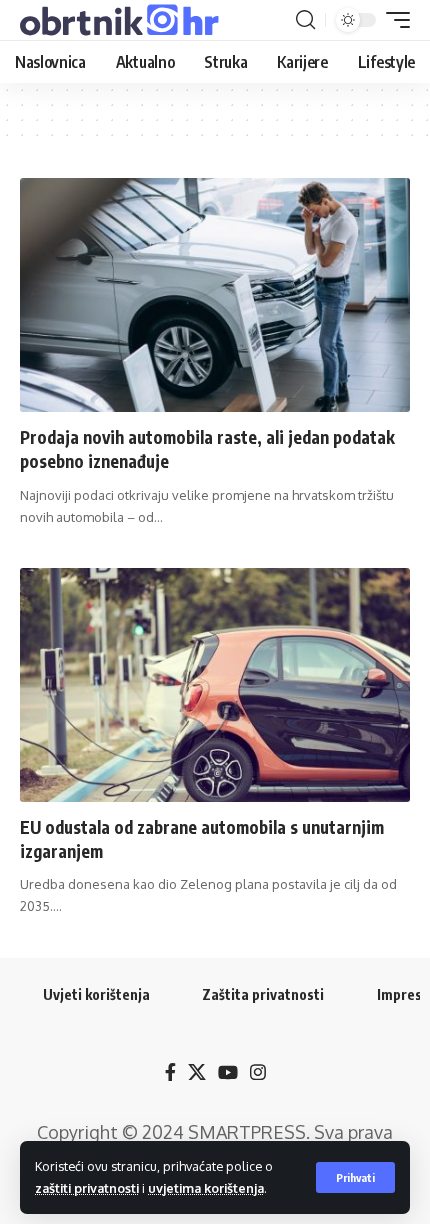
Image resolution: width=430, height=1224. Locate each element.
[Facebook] (170, 1072)
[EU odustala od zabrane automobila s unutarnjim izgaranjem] (215, 685)
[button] (355, 1177)
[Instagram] (258, 1072)
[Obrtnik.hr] (123, 20)
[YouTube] (228, 1072)
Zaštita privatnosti (263, 994)
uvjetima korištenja (206, 1188)
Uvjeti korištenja (96, 994)
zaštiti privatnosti (87, 1188)
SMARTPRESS (247, 1132)
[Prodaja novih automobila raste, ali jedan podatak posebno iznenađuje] (215, 295)
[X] (197, 1072)
